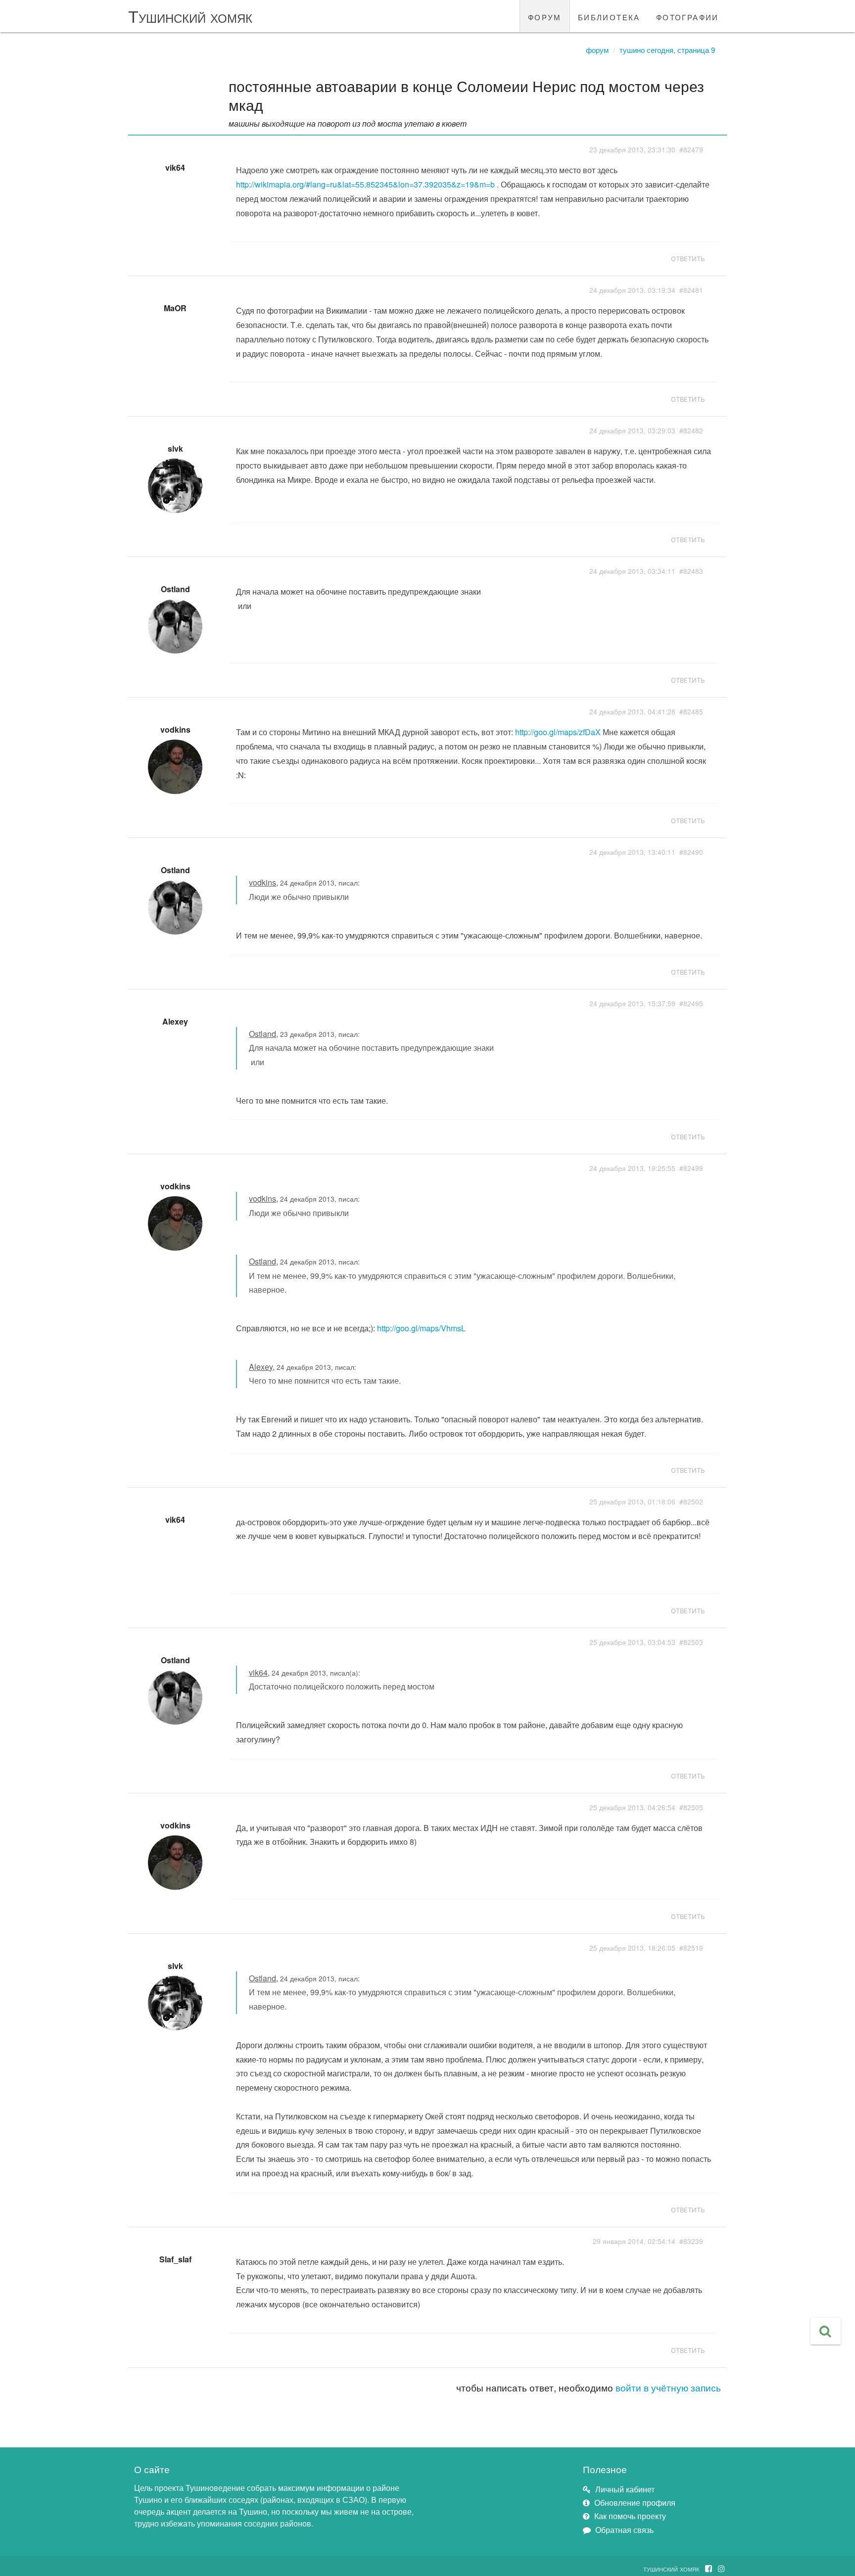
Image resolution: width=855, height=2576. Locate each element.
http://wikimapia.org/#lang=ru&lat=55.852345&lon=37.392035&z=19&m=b (365, 184)
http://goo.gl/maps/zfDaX (558, 732)
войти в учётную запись (668, 2387)
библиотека (609, 16)
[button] (826, 2331)
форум (545, 16)
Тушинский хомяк (190, 16)
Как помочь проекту (630, 2516)
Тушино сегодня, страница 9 (667, 50)
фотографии (688, 16)
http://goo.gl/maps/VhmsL (421, 1328)
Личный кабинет (625, 2489)
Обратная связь (624, 2530)
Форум (597, 50)
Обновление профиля (635, 2503)
